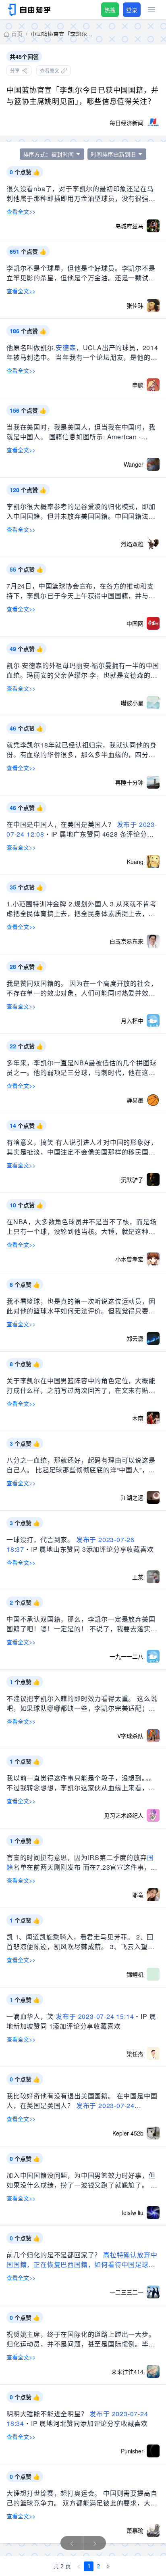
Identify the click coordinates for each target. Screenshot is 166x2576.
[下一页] (108, 2566)
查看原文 (50, 70)
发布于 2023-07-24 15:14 (95, 2016)
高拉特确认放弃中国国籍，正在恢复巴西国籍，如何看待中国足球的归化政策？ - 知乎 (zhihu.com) (82, 2264)
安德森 (66, 348)
